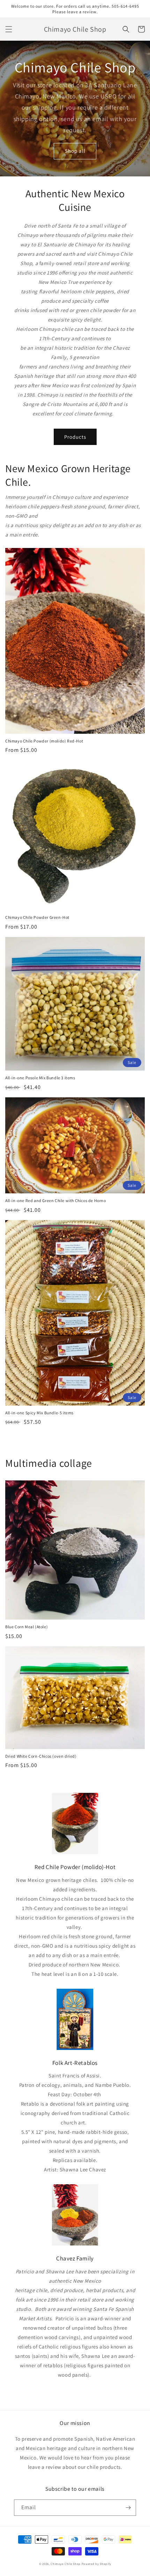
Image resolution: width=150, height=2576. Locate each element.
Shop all (75, 151)
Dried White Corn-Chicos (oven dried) (41, 1756)
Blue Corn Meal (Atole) (27, 1627)
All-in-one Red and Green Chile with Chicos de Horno (56, 1200)
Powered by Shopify (96, 2564)
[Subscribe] (128, 2508)
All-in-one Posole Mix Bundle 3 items (40, 1078)
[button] (9, 29)
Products (75, 437)
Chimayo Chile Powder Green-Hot (37, 917)
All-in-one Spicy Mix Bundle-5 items (39, 1413)
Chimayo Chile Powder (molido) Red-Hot (44, 741)
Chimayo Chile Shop (66, 2564)
